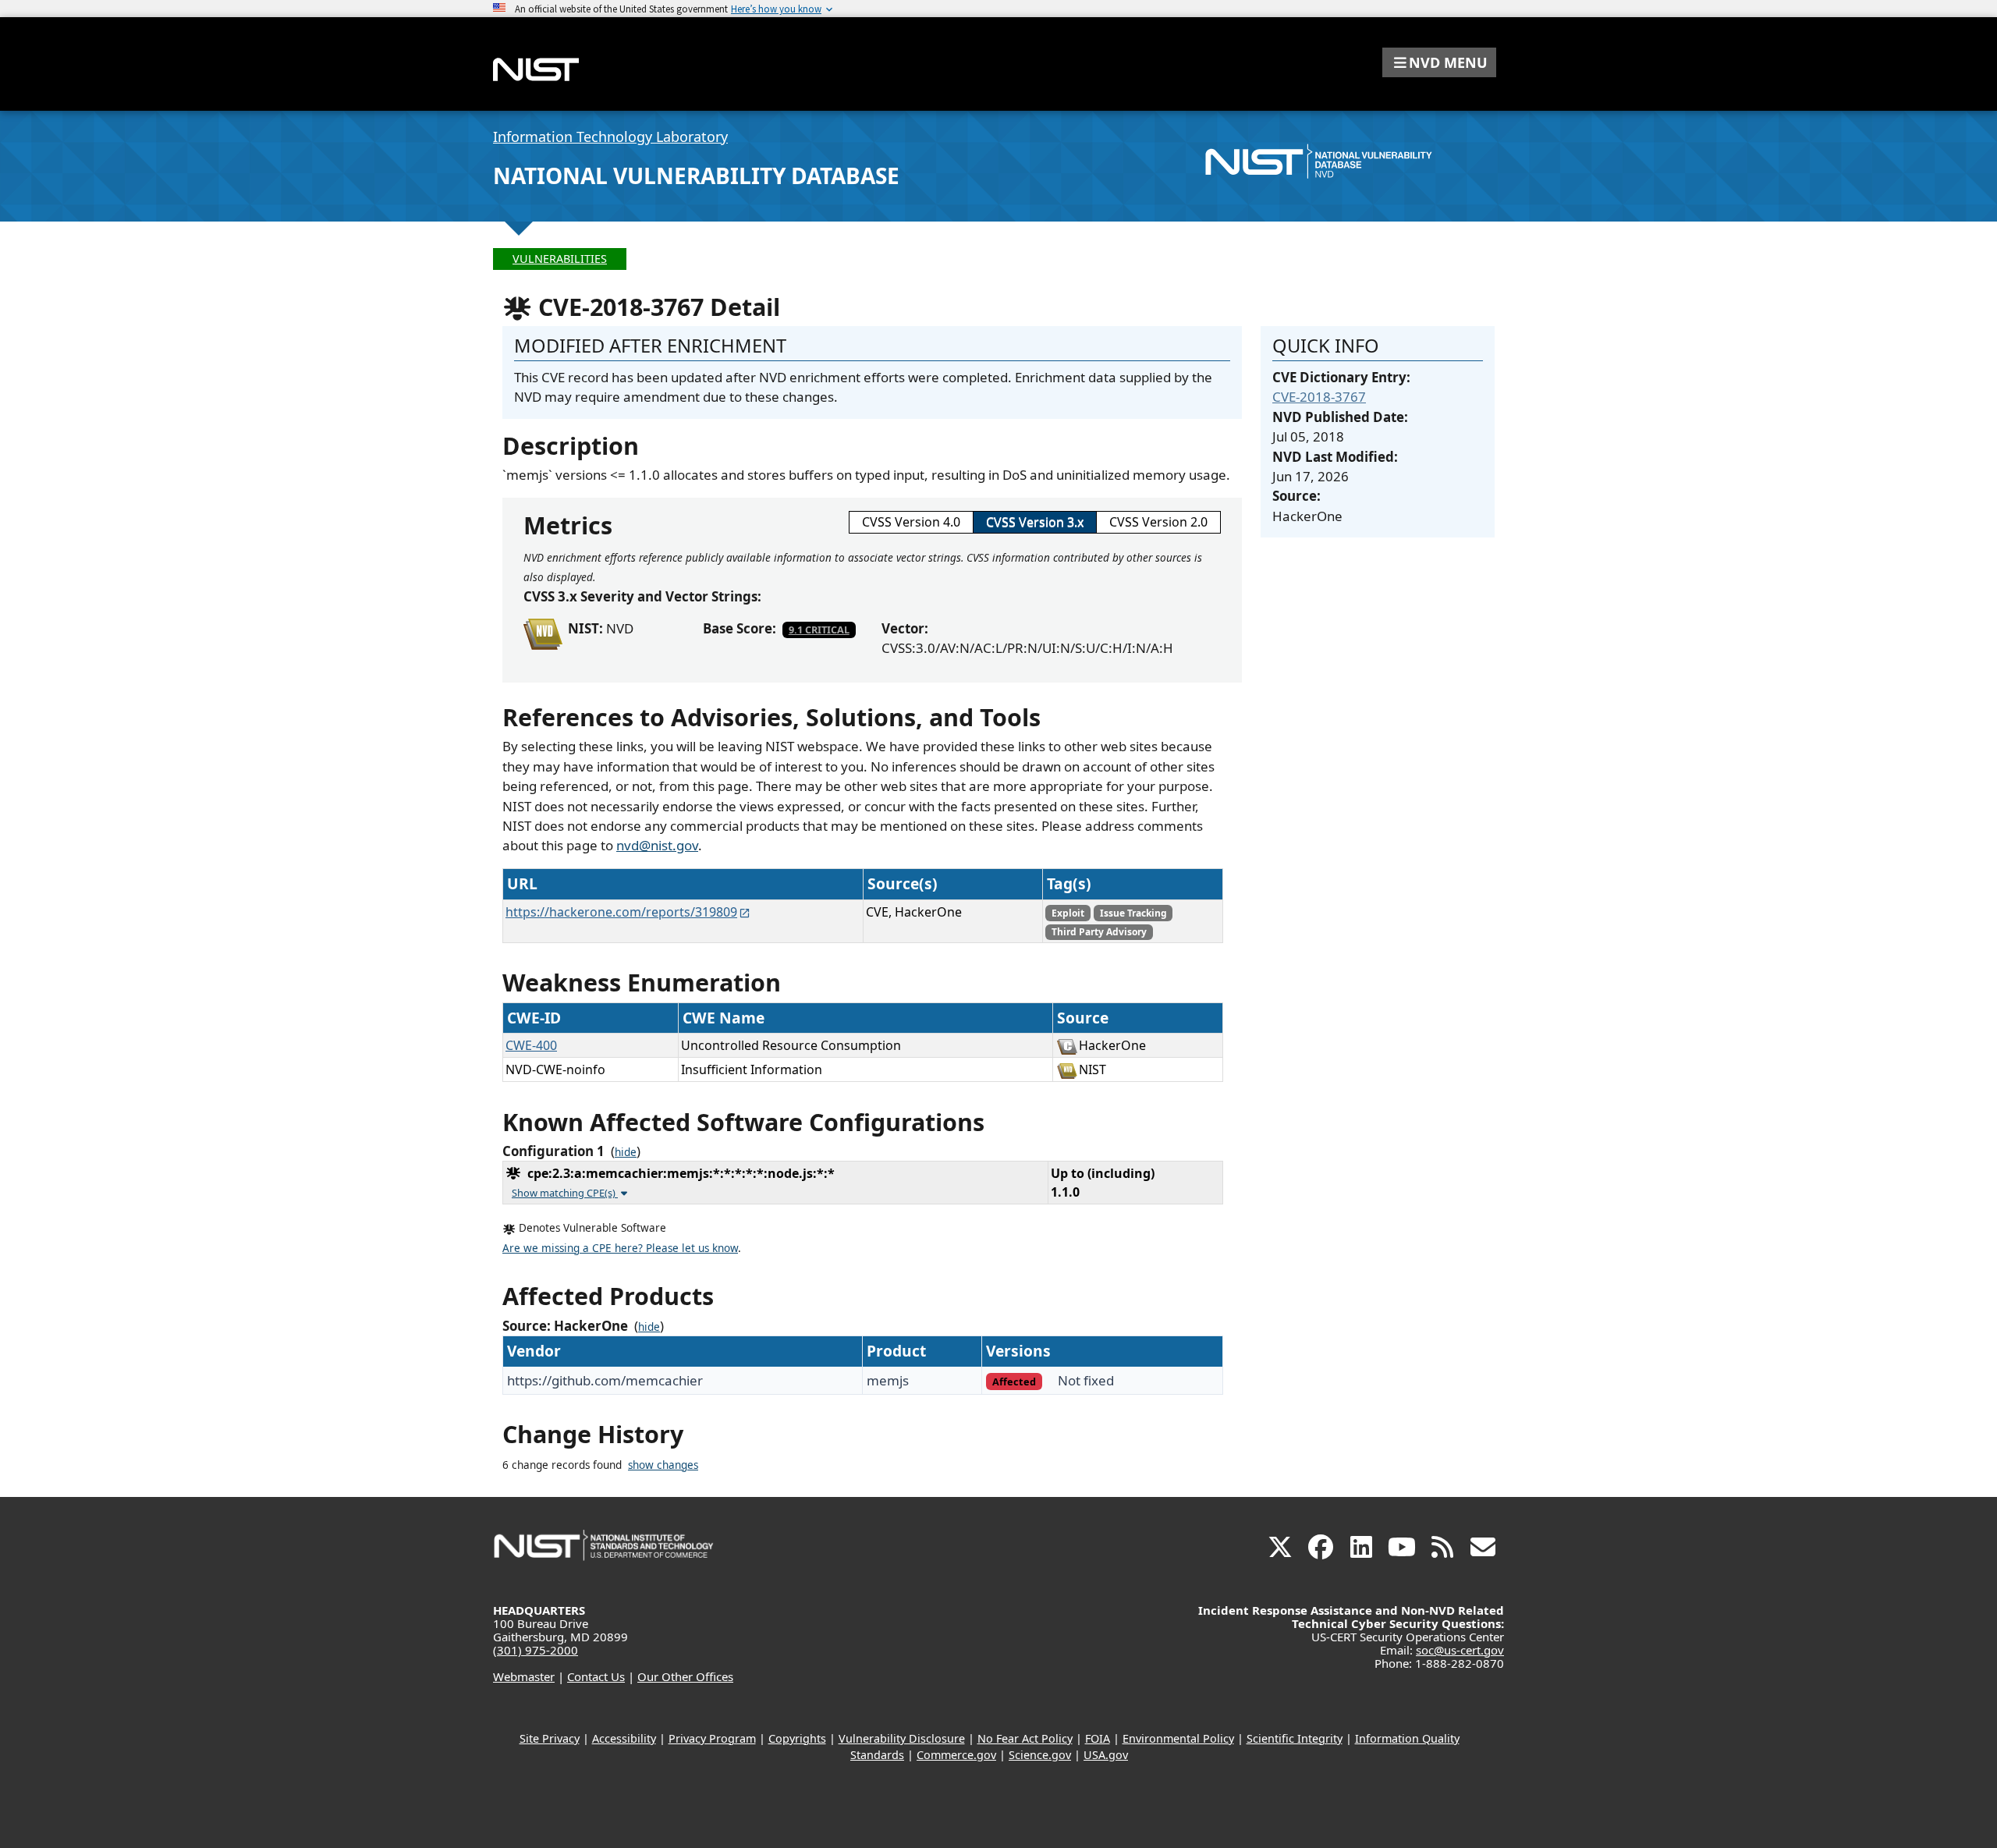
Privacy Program (712, 1738)
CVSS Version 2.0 (1158, 522)
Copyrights (797, 1738)
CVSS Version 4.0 (911, 522)
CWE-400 (531, 1045)
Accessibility (624, 1738)
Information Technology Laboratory (610, 137)
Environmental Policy (1178, 1738)
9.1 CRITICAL (819, 630)
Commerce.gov (956, 1755)
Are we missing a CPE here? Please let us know (620, 1248)
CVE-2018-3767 (1319, 397)
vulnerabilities (560, 259)
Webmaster (524, 1676)
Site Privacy (550, 1738)
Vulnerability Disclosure (902, 1738)
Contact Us (596, 1676)
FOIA (1098, 1738)
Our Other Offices (685, 1676)
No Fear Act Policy (1025, 1738)
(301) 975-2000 (536, 1650)
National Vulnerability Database (696, 176)
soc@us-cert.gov (1460, 1650)
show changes (663, 1465)
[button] (1439, 62)
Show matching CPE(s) (565, 1193)
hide (626, 1152)
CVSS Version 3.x (1035, 522)
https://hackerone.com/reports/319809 (621, 912)
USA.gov (1106, 1755)
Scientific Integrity (1295, 1738)
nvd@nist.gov (657, 845)
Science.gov (1040, 1755)
